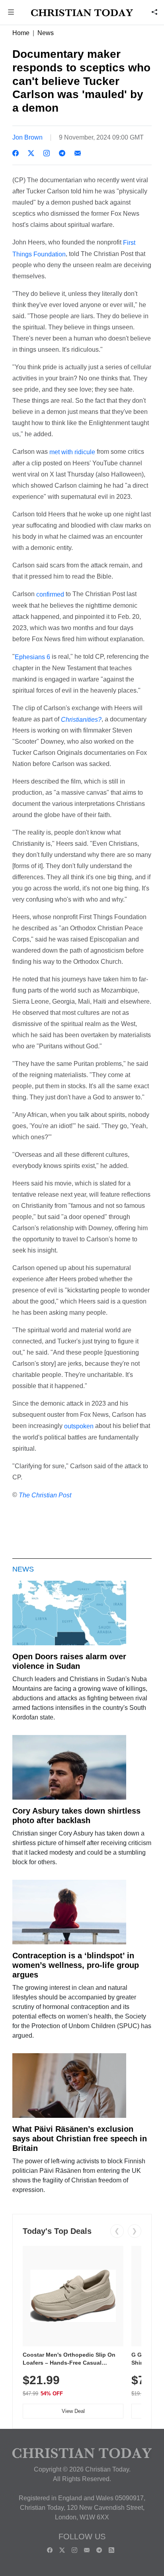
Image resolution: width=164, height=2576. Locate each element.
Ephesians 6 (32, 657)
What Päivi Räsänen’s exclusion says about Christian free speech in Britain (80, 2139)
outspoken (79, 1426)
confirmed (50, 594)
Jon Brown (27, 137)
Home (21, 33)
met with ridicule (72, 452)
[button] (11, 13)
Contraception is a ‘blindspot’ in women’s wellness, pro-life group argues (76, 1965)
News (46, 33)
